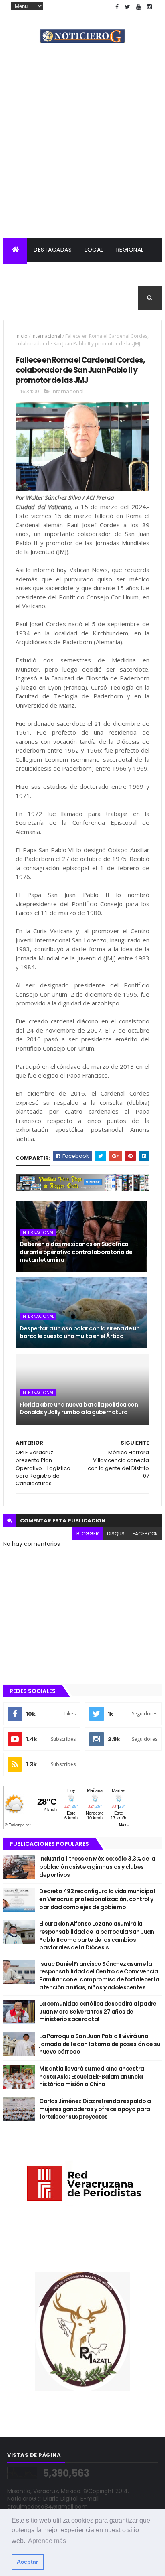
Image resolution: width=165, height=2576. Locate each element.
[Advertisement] (82, 151)
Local (94, 250)
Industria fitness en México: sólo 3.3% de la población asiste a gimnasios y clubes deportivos (97, 1867)
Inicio (22, 336)
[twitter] (128, 7)
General (64, 298)
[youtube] (139, 7)
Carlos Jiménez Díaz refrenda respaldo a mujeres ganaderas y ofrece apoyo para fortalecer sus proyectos (95, 2109)
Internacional (75, 274)
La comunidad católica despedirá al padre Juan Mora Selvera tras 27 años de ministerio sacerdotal (98, 2011)
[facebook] (117, 7)
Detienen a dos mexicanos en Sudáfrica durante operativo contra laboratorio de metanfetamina (76, 1252)
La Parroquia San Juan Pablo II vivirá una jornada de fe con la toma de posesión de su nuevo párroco (100, 2044)
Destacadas (53, 250)
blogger (88, 1534)
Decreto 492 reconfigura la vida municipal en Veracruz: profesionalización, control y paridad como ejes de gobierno (97, 1899)
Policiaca (25, 274)
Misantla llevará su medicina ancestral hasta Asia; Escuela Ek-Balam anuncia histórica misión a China (92, 2076)
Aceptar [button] (27, 2562)
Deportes (24, 298)
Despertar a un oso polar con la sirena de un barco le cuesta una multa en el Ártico (79, 1332)
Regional (130, 250)
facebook (145, 1534)
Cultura (123, 274)
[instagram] (149, 7)
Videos (99, 298)
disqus (116, 1534)
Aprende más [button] (47, 2541)
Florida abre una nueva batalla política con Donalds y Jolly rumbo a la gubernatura (79, 1409)
